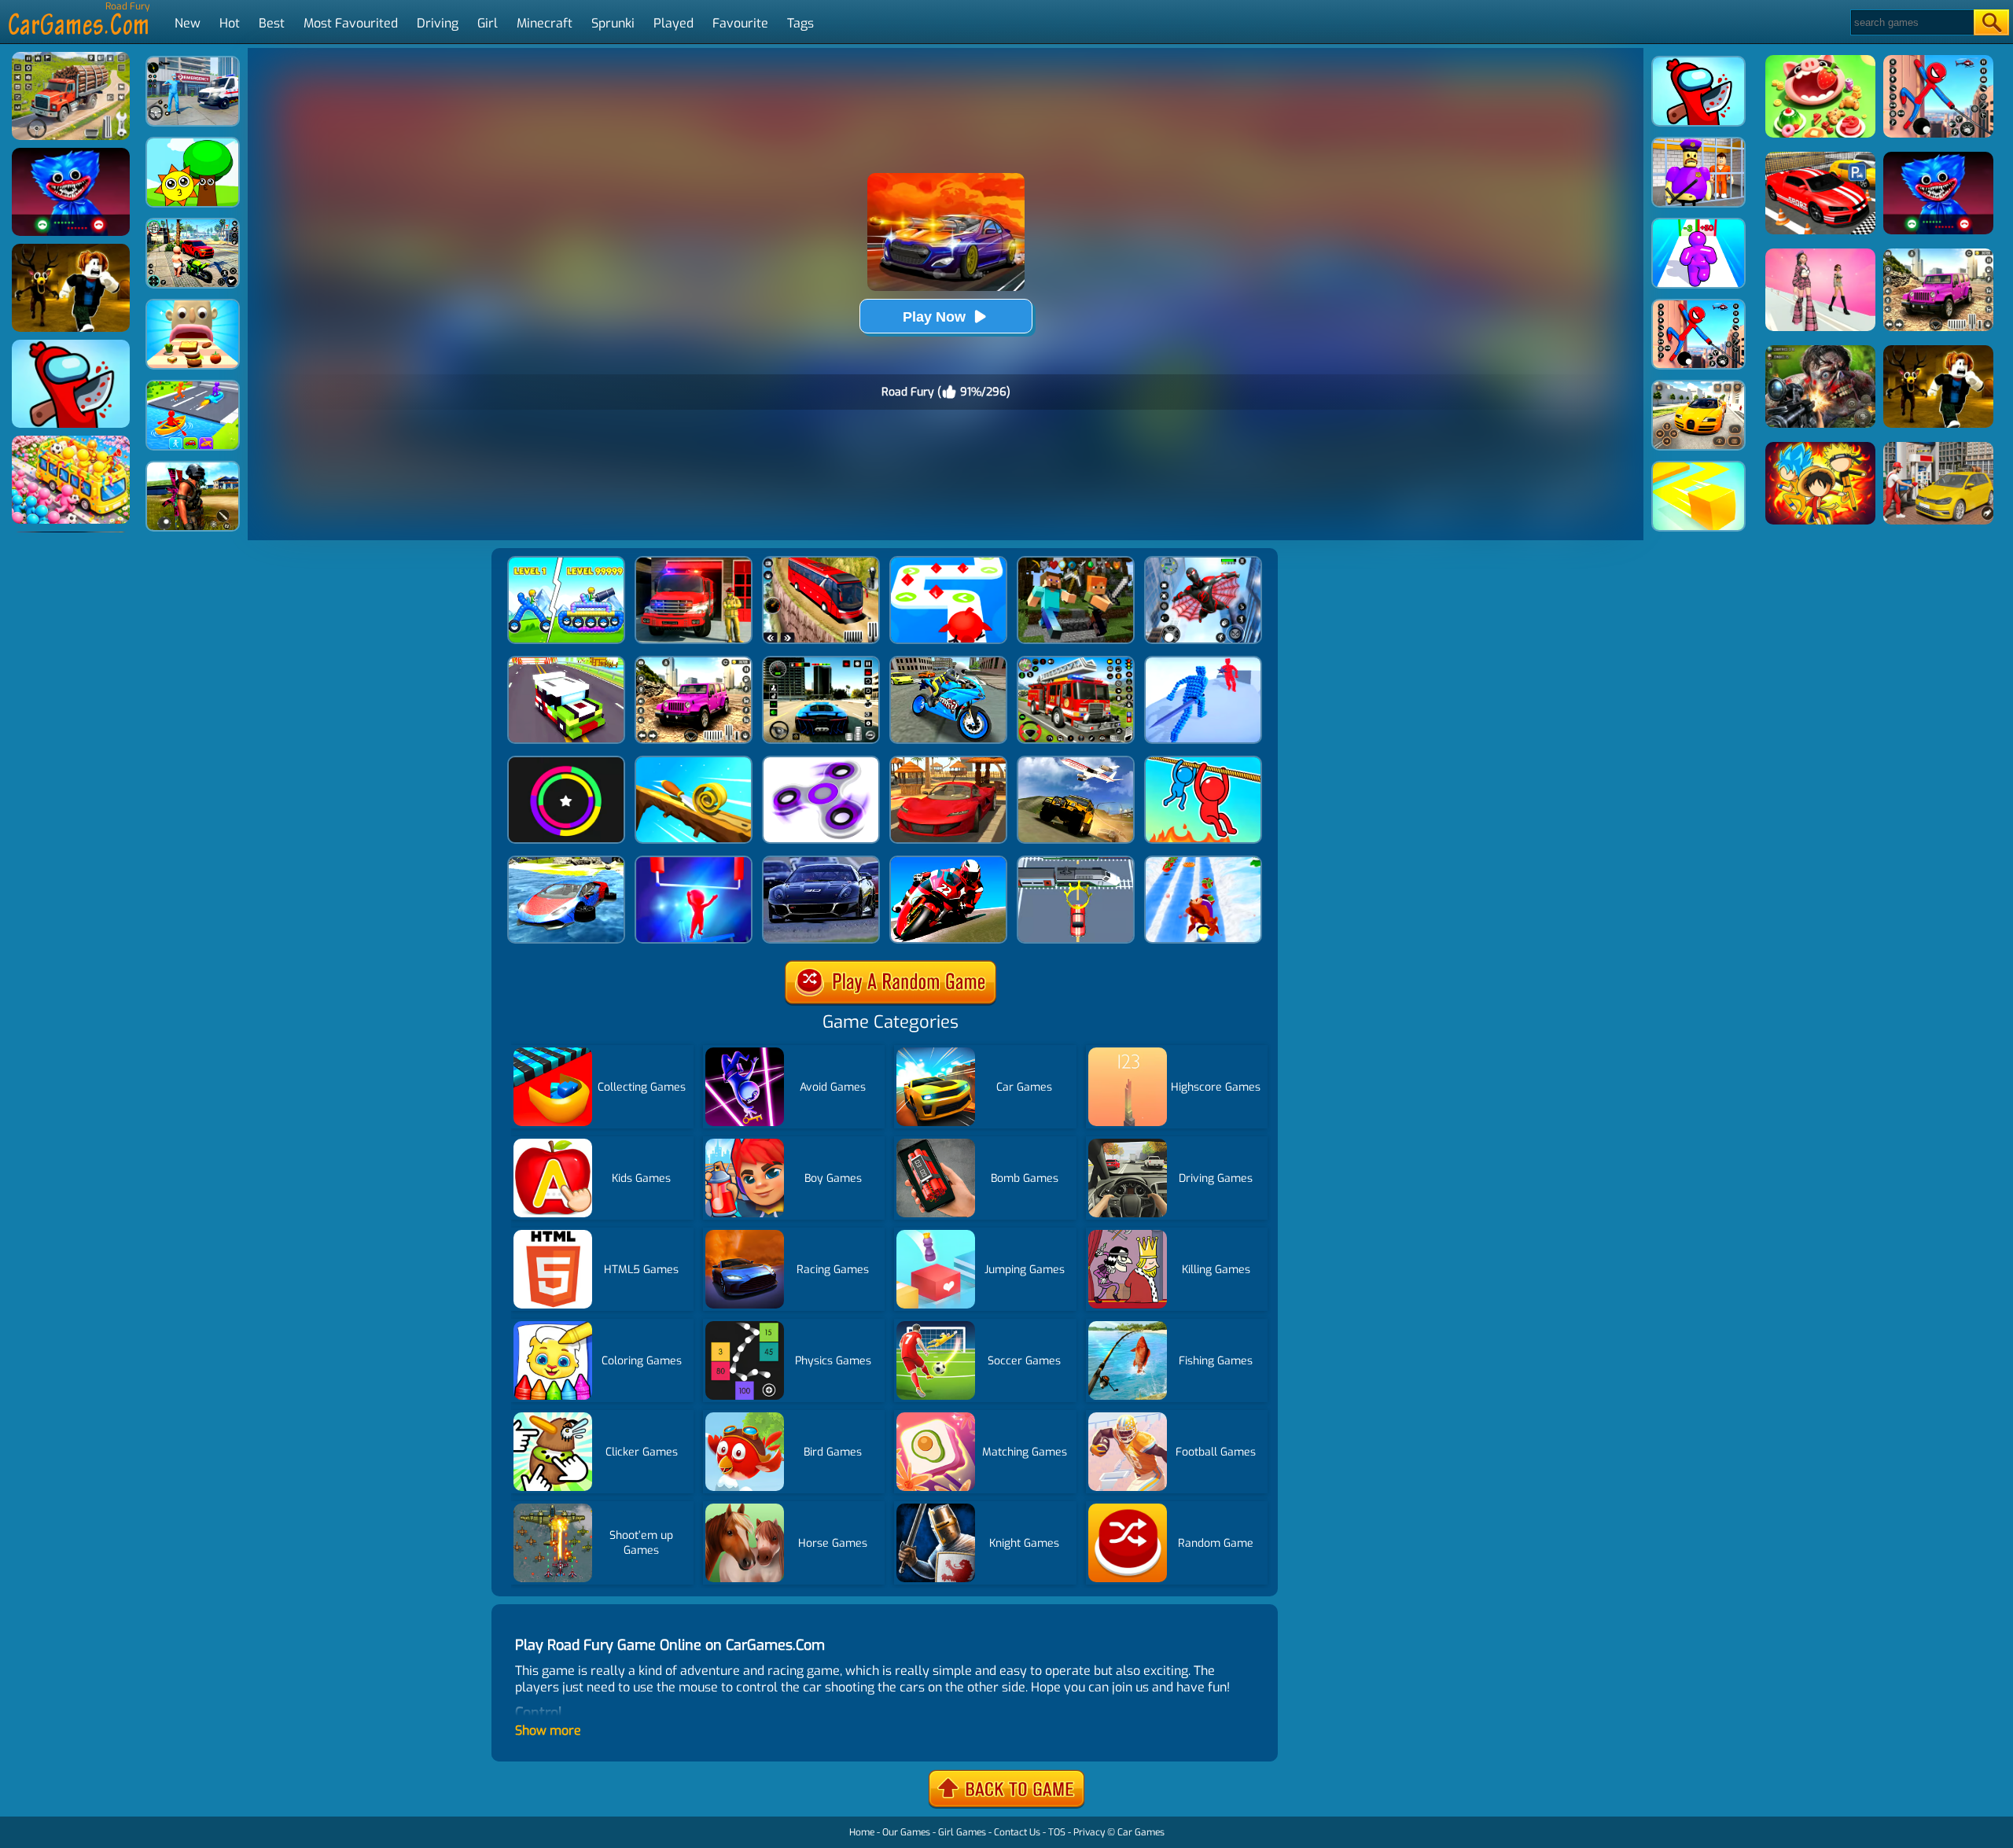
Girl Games (962, 1832)
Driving (438, 23)
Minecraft (545, 23)
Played (673, 23)
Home (862, 1832)
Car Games (1141, 1832)
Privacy (1089, 1832)
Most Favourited (351, 23)
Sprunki (613, 23)
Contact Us (1017, 1832)
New (188, 23)
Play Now (934, 317)
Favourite (740, 23)
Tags (800, 23)
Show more (548, 1730)
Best (272, 23)
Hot (230, 23)
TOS (1057, 1832)
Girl (488, 23)
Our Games (906, 1832)
